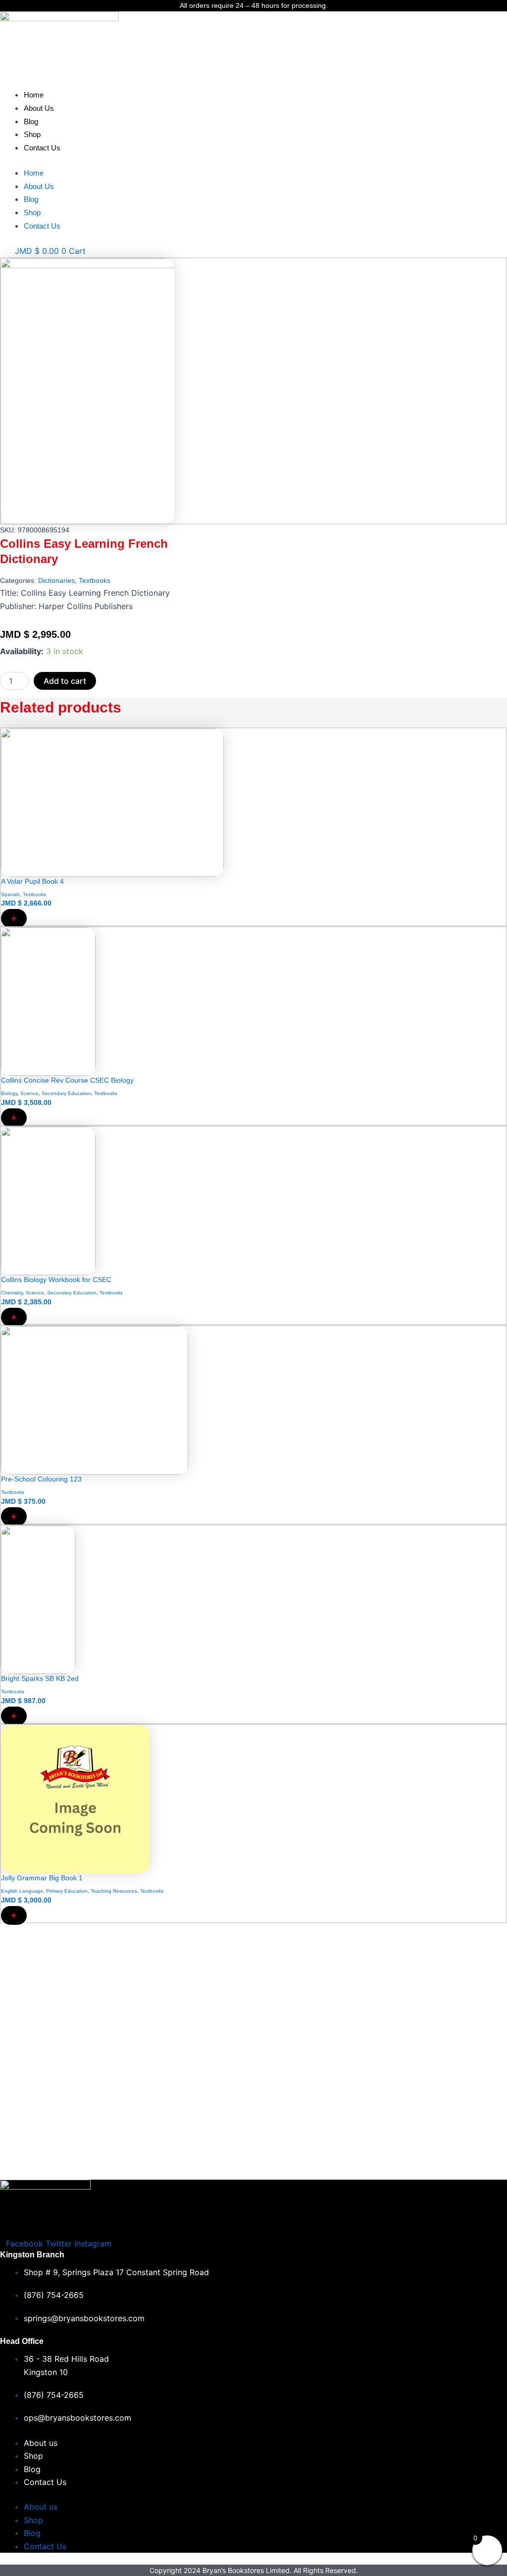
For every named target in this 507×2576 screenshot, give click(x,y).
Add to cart (65, 681)
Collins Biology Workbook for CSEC (56, 1280)
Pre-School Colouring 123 (41, 1479)
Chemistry (12, 1293)
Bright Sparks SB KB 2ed (40, 1678)
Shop (32, 134)
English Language (22, 1891)
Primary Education (67, 1891)
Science (29, 1093)
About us (41, 2443)
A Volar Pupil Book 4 (32, 881)
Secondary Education (66, 1093)
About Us (39, 108)
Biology (9, 1093)
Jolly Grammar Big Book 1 (42, 1878)
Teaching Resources (114, 1891)
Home (34, 95)
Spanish (10, 894)
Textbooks (95, 580)
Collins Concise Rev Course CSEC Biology (67, 1080)
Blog (31, 121)
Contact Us (42, 148)
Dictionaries (56, 580)
